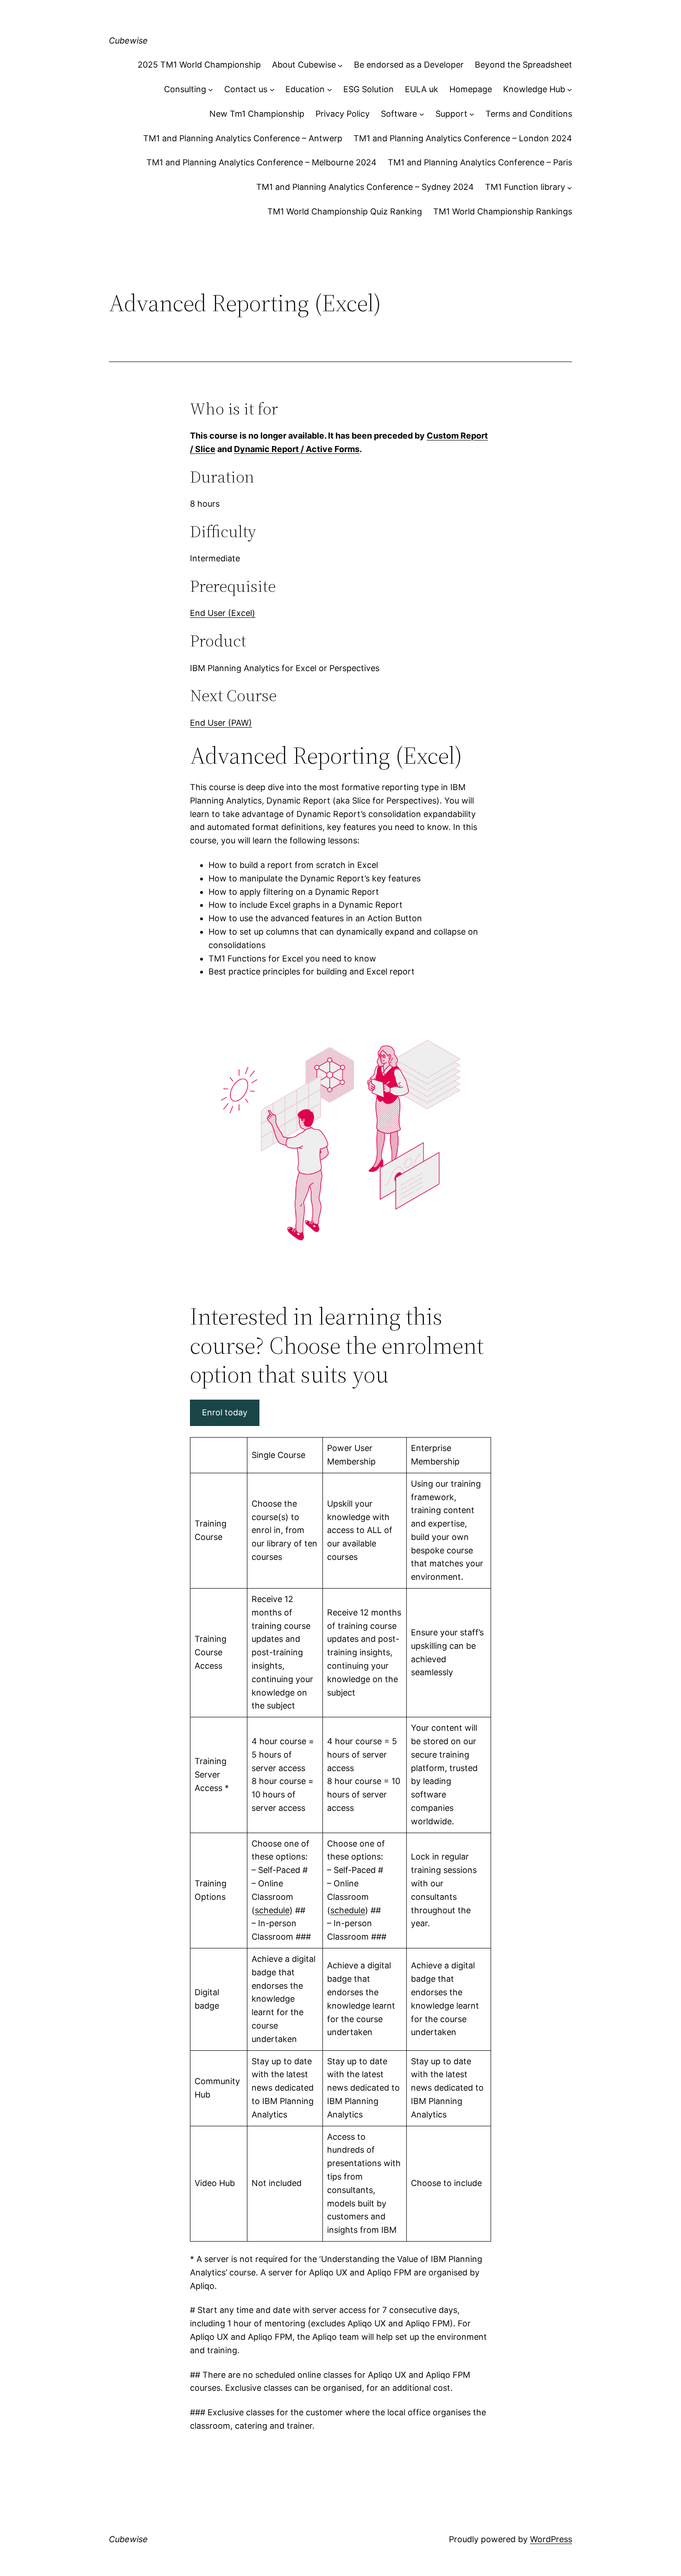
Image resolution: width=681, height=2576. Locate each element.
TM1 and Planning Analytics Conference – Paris (480, 162)
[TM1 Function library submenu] (570, 187)
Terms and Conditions (529, 114)
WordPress (551, 2539)
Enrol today (225, 1412)
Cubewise (128, 41)
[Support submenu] (472, 114)
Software (399, 114)
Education (305, 89)
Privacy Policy (343, 114)
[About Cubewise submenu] (340, 65)
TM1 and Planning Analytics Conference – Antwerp (243, 138)
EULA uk (422, 89)
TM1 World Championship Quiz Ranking (345, 211)
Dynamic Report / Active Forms (297, 449)
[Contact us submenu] (272, 90)
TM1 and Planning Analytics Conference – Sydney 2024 (365, 187)
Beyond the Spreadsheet (523, 65)
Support (451, 114)
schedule (272, 1910)
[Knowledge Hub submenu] (570, 90)
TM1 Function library (525, 187)
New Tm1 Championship (257, 114)
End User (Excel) (223, 613)
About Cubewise (304, 65)
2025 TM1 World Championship (199, 65)
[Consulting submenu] (211, 90)
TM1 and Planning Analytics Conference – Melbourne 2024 (262, 162)
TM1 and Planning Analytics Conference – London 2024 (463, 138)
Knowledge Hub (534, 89)
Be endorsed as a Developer (409, 65)
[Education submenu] (330, 90)
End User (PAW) (221, 723)
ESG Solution (369, 89)
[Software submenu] (422, 114)
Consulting (185, 89)
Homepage (471, 89)
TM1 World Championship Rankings (503, 211)
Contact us (246, 89)
